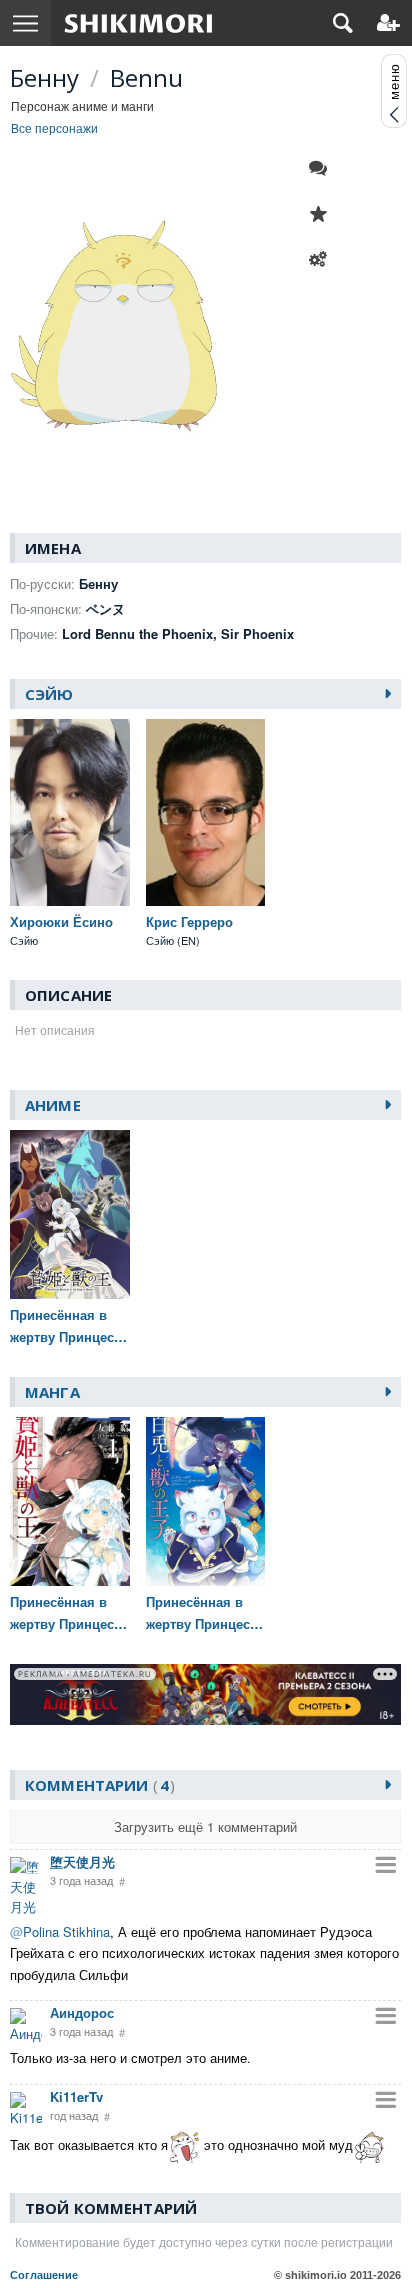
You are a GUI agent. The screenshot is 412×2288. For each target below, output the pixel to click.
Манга (52, 1392)
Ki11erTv (76, 2096)
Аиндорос (82, 2012)
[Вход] (388, 23)
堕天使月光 (82, 1861)
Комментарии (97, 1785)
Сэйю (49, 694)
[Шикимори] (138, 23)
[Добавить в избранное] (323, 214)
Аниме (53, 1105)
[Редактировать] (323, 260)
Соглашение (44, 2275)
